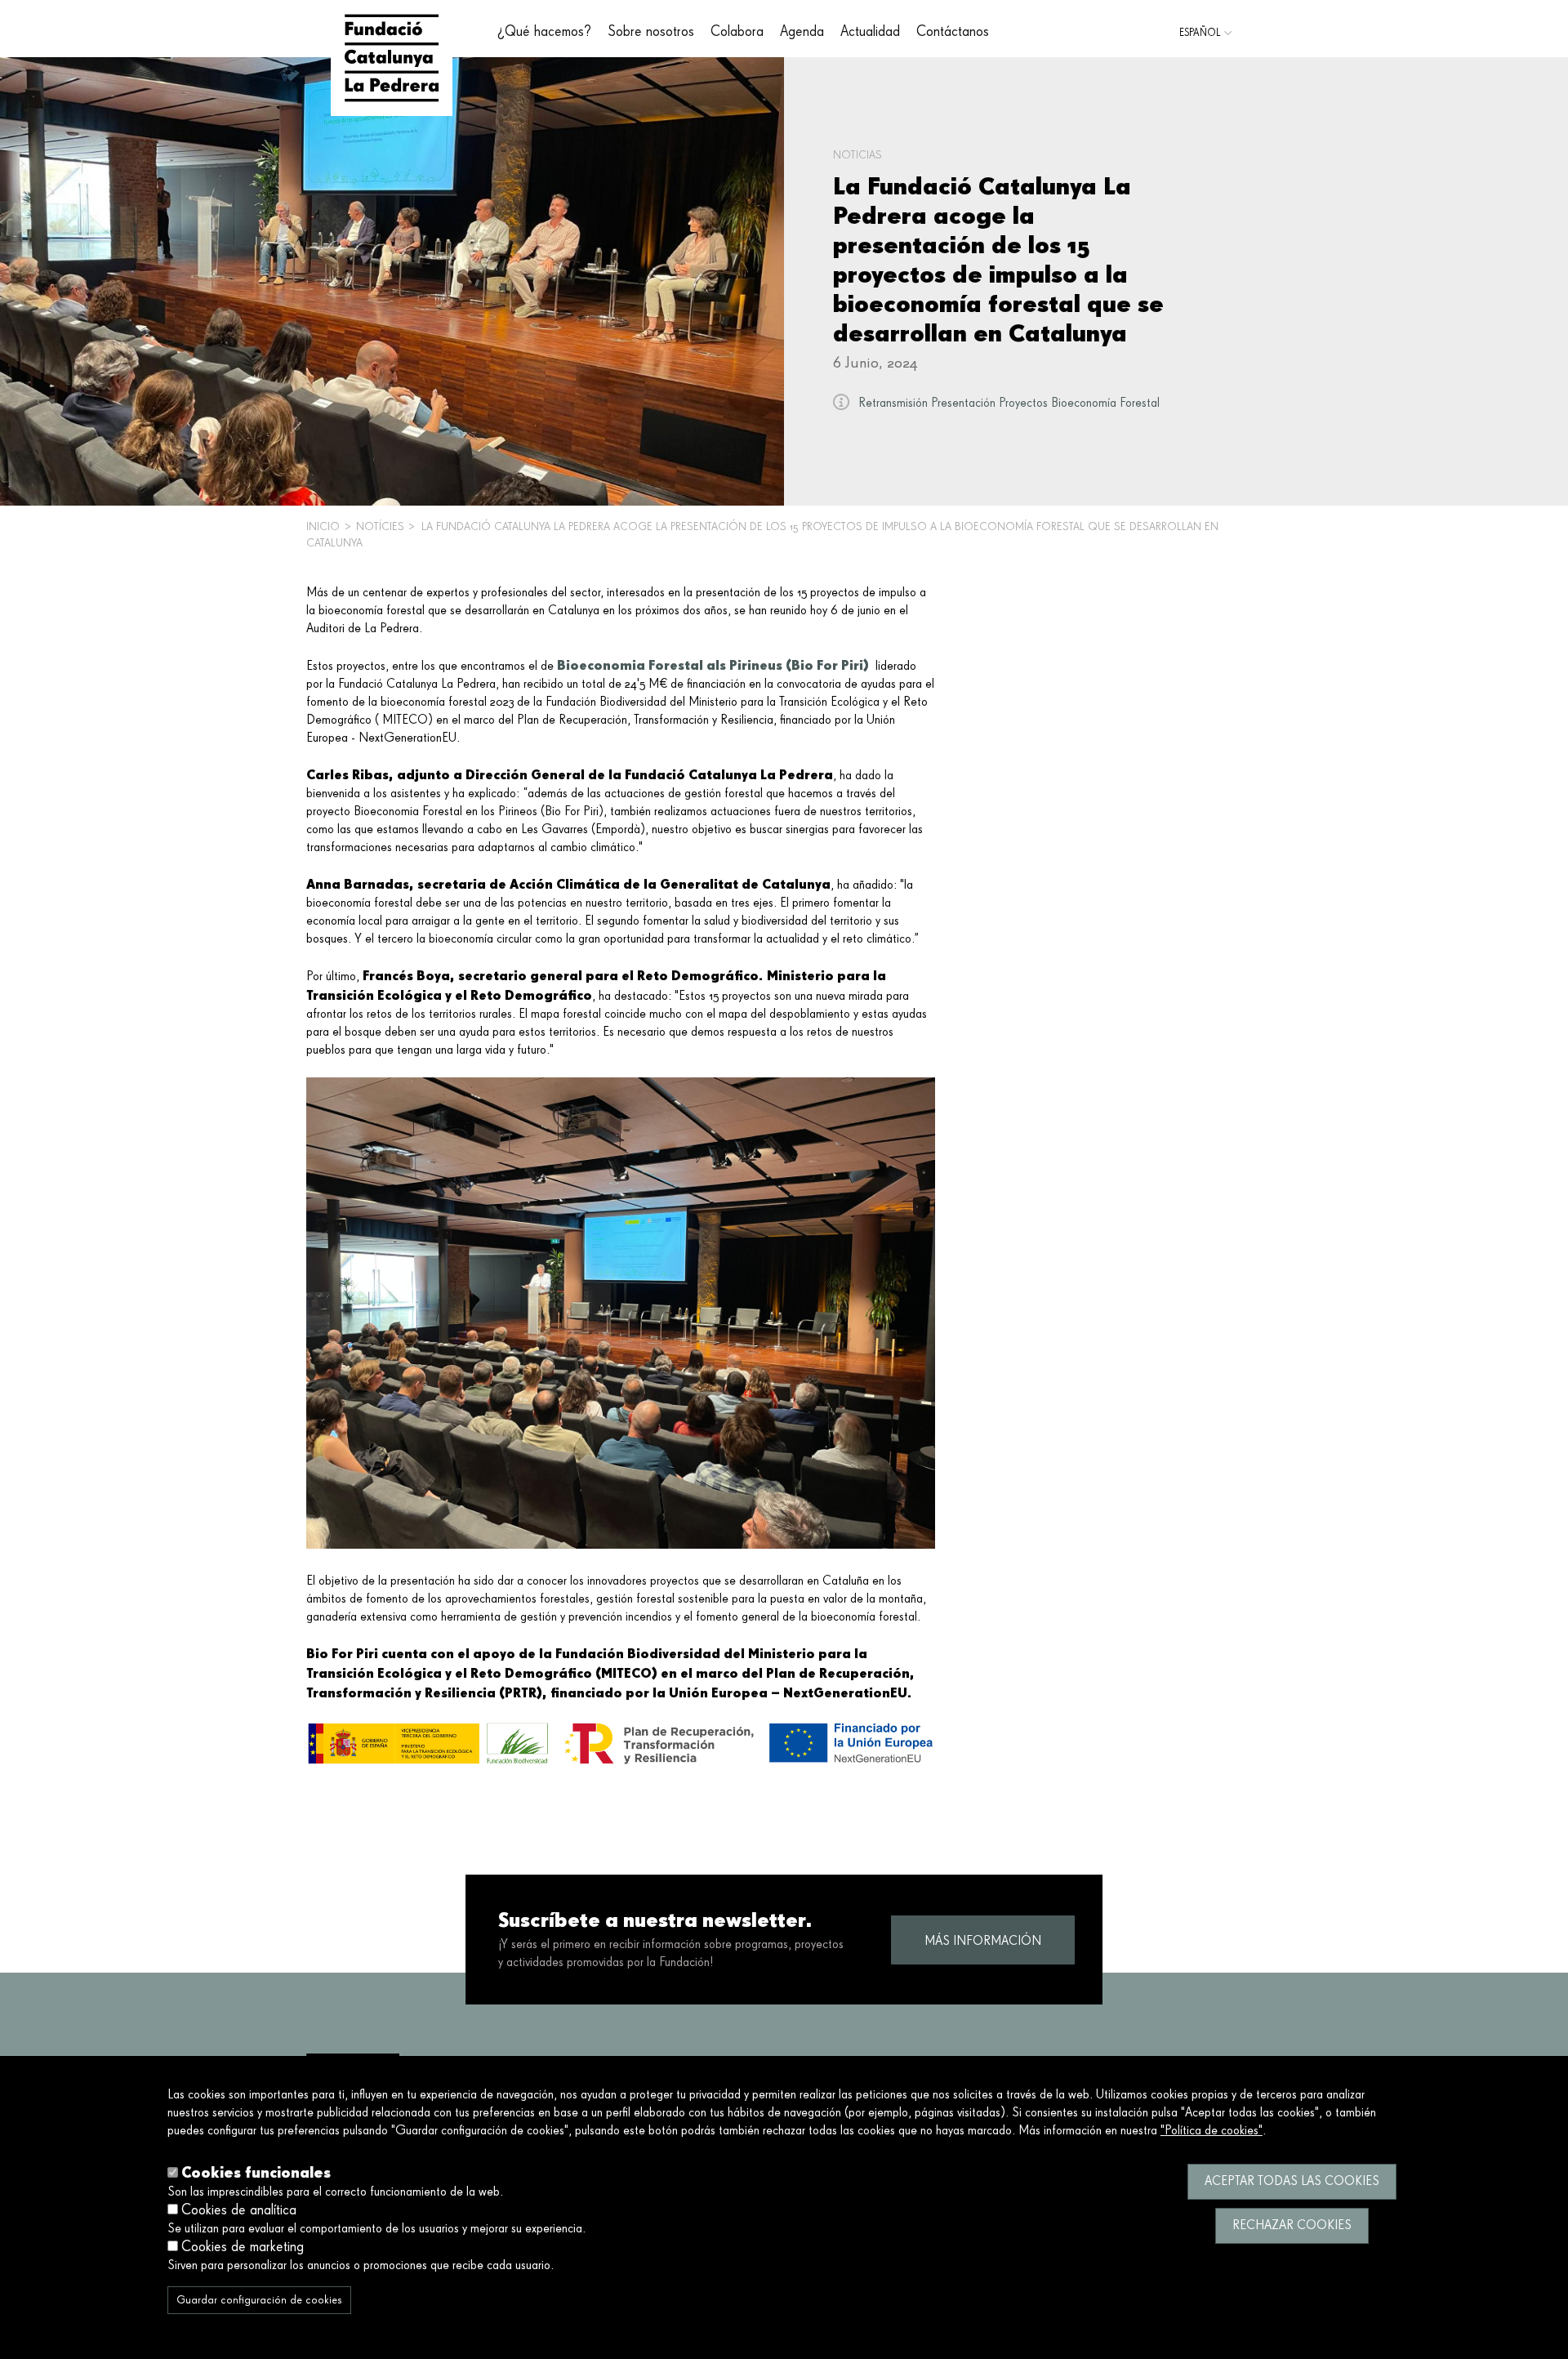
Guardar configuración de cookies (259, 2300)
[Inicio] (392, 58)
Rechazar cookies (1292, 2226)
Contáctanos (953, 32)
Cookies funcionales (256, 2172)
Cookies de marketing (243, 2247)
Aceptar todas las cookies (1292, 2182)
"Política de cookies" (1212, 2131)
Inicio (323, 527)
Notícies (380, 527)
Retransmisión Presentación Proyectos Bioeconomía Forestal (1009, 404)
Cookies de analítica (239, 2210)
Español (1200, 33)
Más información (983, 1942)
